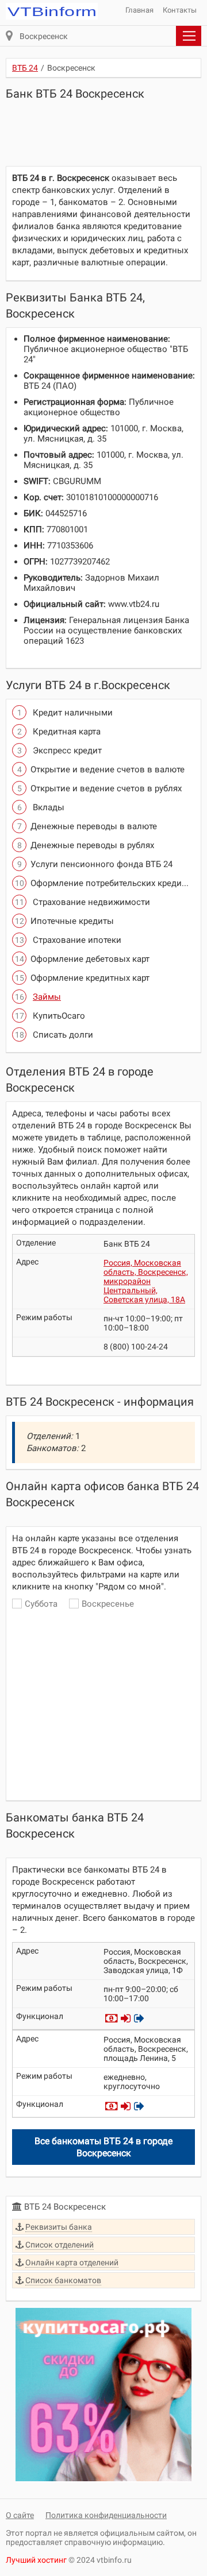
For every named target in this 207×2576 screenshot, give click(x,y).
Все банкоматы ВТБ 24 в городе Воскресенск (103, 2147)
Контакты (180, 10)
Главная (139, 10)
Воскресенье (108, 1604)
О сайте (20, 2515)
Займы (47, 997)
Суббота (41, 1604)
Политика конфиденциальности (106, 2515)
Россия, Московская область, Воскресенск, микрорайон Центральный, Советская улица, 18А (146, 1281)
